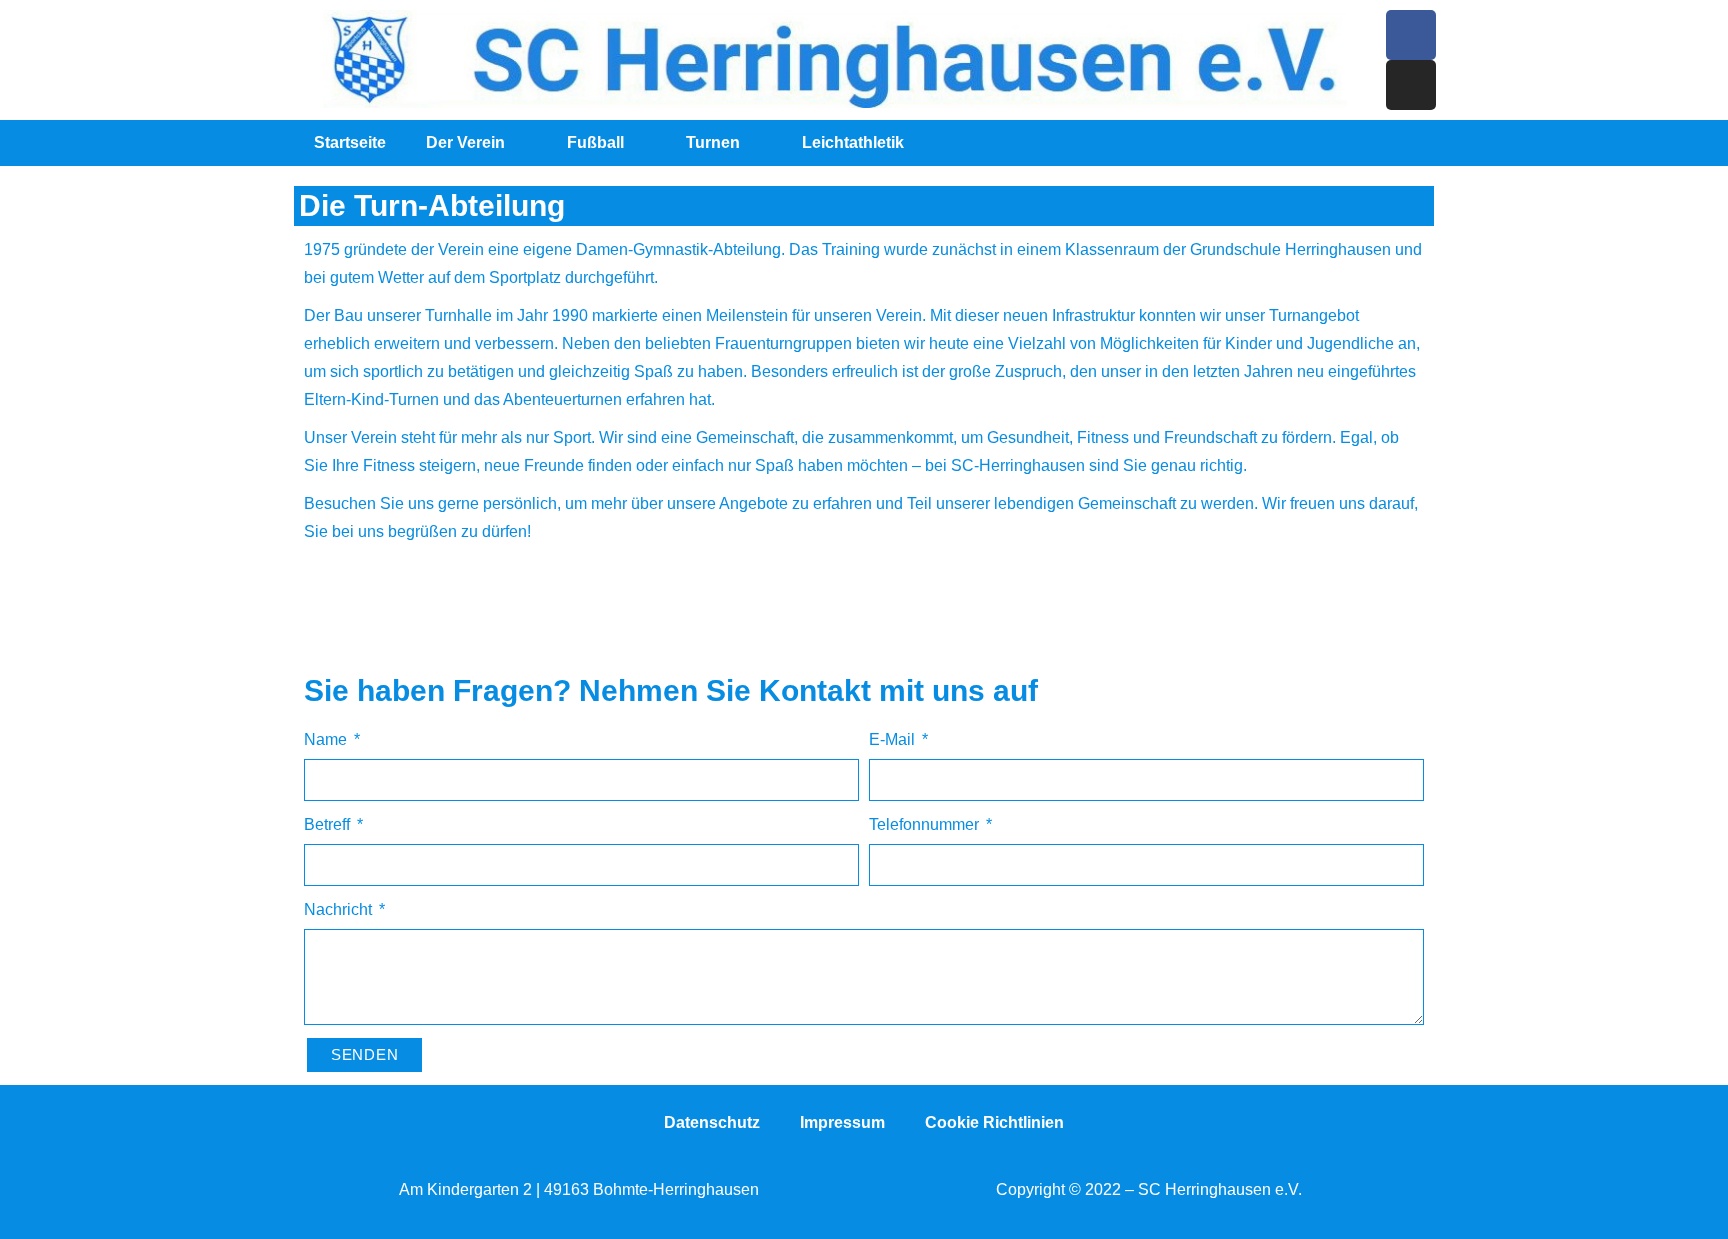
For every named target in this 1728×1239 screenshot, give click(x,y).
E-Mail (894, 739)
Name (327, 739)
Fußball (595, 142)
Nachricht (340, 909)
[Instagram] (1411, 85)
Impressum (842, 1122)
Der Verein (465, 142)
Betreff (329, 824)
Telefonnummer (926, 824)
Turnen (713, 142)
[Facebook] (1411, 35)
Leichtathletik (853, 142)
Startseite (350, 142)
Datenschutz (712, 1122)
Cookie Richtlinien (994, 1122)
